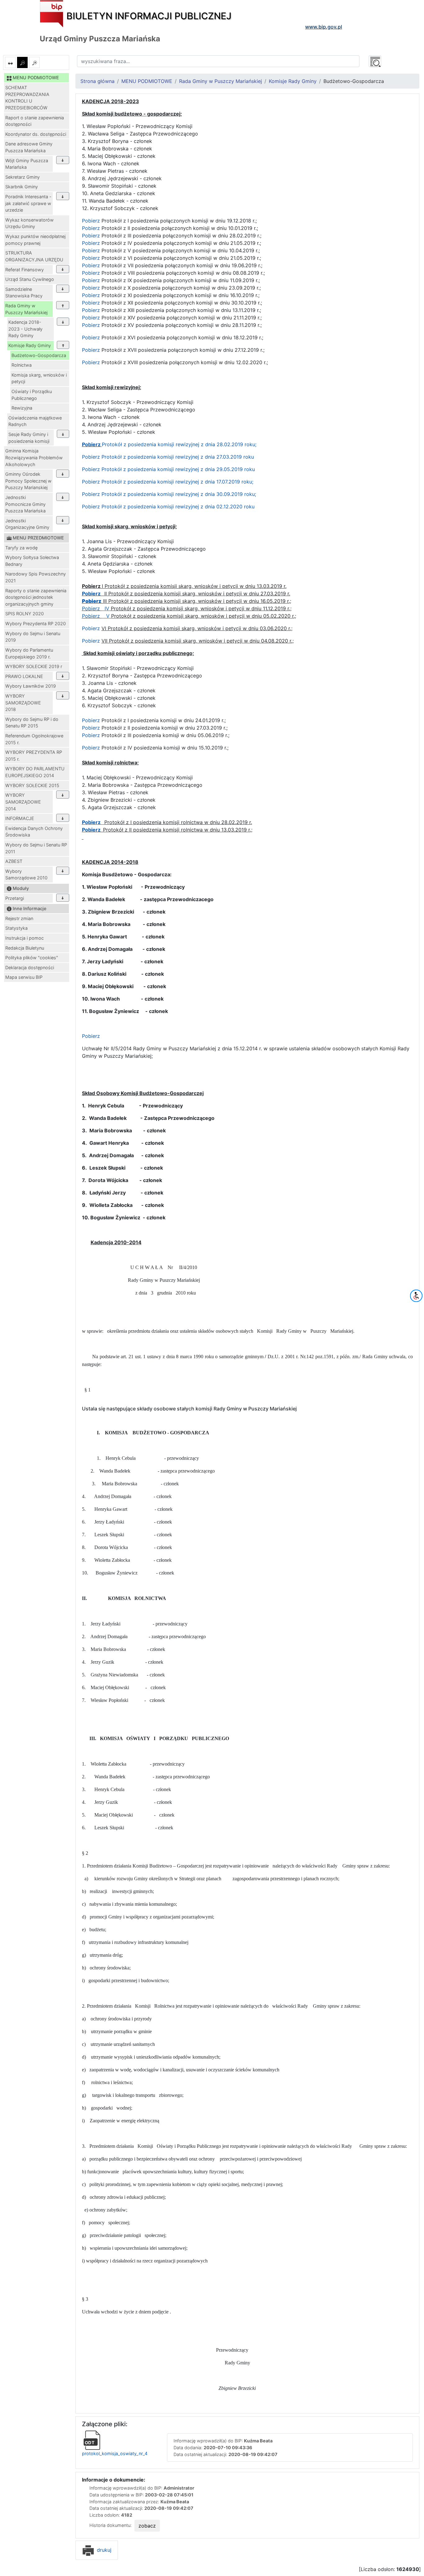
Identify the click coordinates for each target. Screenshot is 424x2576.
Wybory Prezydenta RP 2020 (36, 623)
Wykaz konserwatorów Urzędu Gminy (29, 223)
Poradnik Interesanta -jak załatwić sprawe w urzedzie (28, 203)
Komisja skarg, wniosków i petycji (39, 378)
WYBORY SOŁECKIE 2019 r (34, 666)
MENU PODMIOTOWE (147, 81)
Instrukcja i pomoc (25, 938)
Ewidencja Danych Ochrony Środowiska (34, 832)
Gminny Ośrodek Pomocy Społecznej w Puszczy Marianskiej (28, 481)
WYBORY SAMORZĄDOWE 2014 (23, 802)
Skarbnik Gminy (22, 187)
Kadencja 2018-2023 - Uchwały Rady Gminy (25, 329)
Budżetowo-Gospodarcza (39, 355)
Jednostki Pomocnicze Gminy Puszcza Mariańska (25, 504)
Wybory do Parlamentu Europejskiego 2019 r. (29, 653)
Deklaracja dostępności (30, 967)
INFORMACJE (20, 818)
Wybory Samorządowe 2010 (26, 875)
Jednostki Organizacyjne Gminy (27, 524)
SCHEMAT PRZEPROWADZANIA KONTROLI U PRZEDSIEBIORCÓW (27, 98)
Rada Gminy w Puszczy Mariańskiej (26, 309)
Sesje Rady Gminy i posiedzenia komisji (29, 438)
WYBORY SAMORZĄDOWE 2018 (23, 703)
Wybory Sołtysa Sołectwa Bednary (32, 561)
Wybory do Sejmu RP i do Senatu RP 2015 (32, 723)
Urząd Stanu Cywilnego (30, 279)
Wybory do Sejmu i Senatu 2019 (33, 637)
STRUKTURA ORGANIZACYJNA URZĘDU (34, 256)
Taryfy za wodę (21, 548)
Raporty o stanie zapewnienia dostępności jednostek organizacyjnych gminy (36, 597)
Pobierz (92, 221)
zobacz (147, 2526)
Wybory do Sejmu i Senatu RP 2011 (36, 848)
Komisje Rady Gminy (30, 345)
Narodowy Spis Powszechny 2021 (36, 577)
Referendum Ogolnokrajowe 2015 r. (34, 739)
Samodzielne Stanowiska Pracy (24, 293)
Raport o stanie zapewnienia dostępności (35, 121)
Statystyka (16, 928)
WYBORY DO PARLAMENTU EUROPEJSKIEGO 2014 (35, 772)
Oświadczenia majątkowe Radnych (35, 421)
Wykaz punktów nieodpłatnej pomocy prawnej (35, 240)
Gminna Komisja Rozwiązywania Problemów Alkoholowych (34, 457)
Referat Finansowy (25, 270)
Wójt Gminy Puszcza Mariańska (27, 164)
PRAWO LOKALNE (24, 676)
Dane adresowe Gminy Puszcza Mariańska (29, 147)
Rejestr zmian (19, 918)
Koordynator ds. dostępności (36, 134)
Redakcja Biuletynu (25, 948)
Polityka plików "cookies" (32, 958)
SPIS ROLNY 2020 (25, 614)
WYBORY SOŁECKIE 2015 (32, 785)
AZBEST (14, 861)
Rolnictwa (22, 365)
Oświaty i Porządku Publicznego (32, 395)
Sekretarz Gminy (23, 177)
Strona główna (97, 81)
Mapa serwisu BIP (24, 977)
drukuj (103, 2550)
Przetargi (15, 898)
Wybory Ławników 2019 (31, 686)
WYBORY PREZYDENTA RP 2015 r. (34, 756)
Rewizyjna (22, 408)
